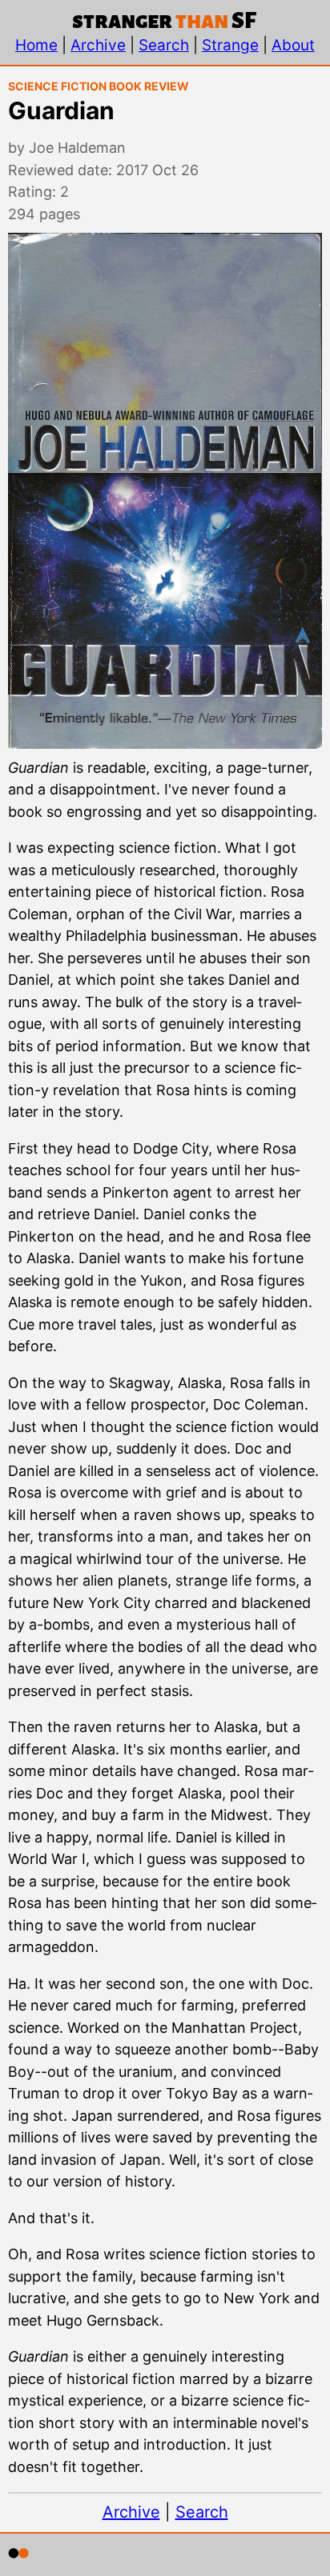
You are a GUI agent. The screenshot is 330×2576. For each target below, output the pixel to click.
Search (164, 45)
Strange (230, 45)
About (293, 45)
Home (36, 45)
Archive (98, 45)
